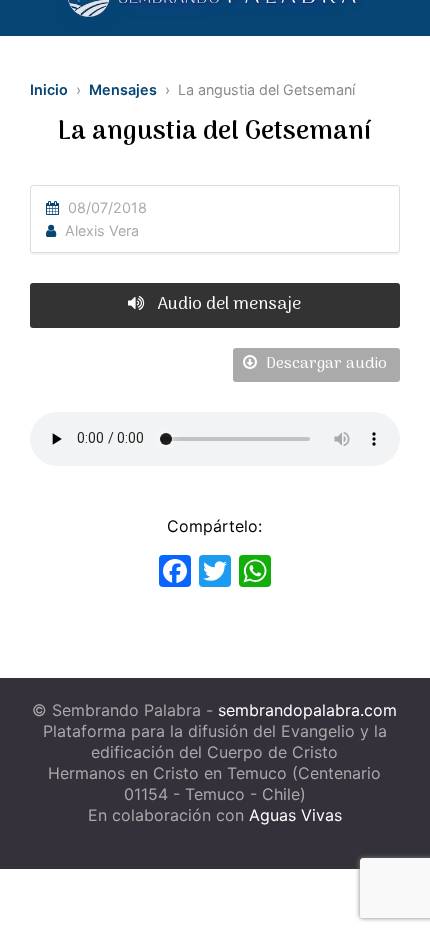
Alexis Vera (102, 230)
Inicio (49, 89)
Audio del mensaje (227, 304)
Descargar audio (324, 364)
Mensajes (123, 89)
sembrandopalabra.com (307, 710)
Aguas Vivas (295, 815)
